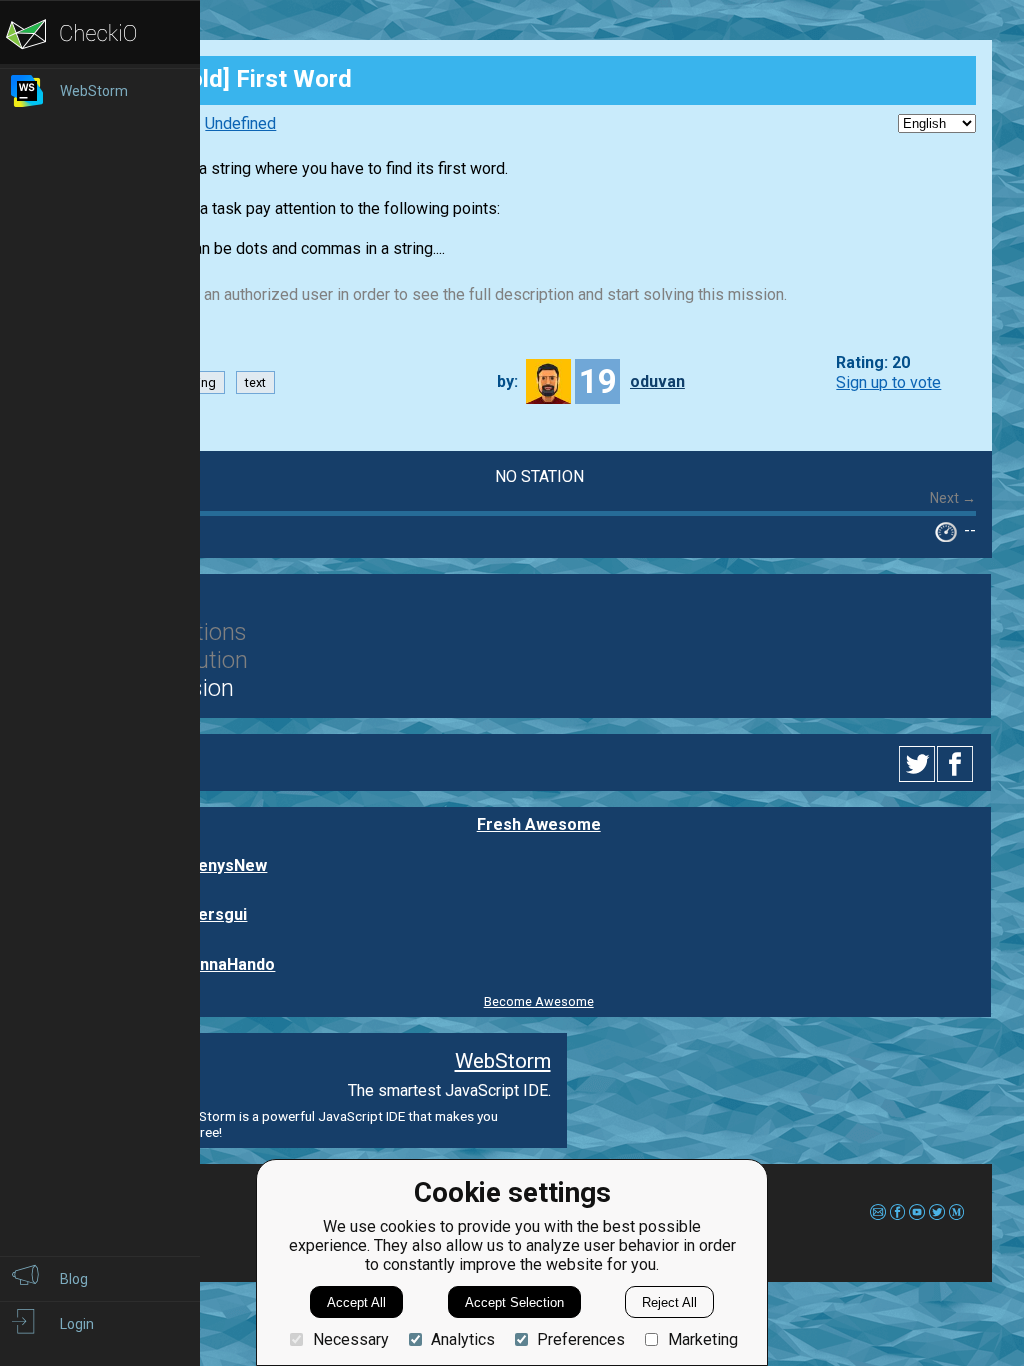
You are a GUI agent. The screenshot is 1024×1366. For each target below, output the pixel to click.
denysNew (228, 865)
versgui (218, 914)
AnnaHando (232, 964)
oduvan (657, 381)
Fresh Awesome (539, 824)
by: (507, 381)
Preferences (581, 1339)
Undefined (240, 123)
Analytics (463, 1339)
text (255, 382)
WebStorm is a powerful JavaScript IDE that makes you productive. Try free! (300, 1124)
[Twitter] (918, 764)
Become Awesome (539, 1001)
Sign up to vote (888, 382)
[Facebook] (958, 764)
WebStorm (503, 1061)
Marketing (702, 1339)
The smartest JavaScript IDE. (449, 1090)
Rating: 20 (873, 363)
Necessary (350, 1339)
